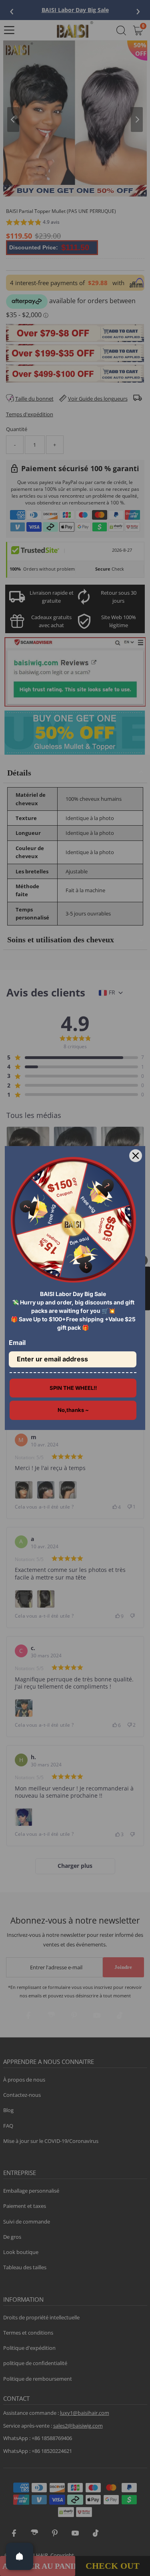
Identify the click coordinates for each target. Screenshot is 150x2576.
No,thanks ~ (73, 1410)
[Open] (20, 2556)
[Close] (136, 1156)
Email (17, 1343)
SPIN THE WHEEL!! (73, 1388)
